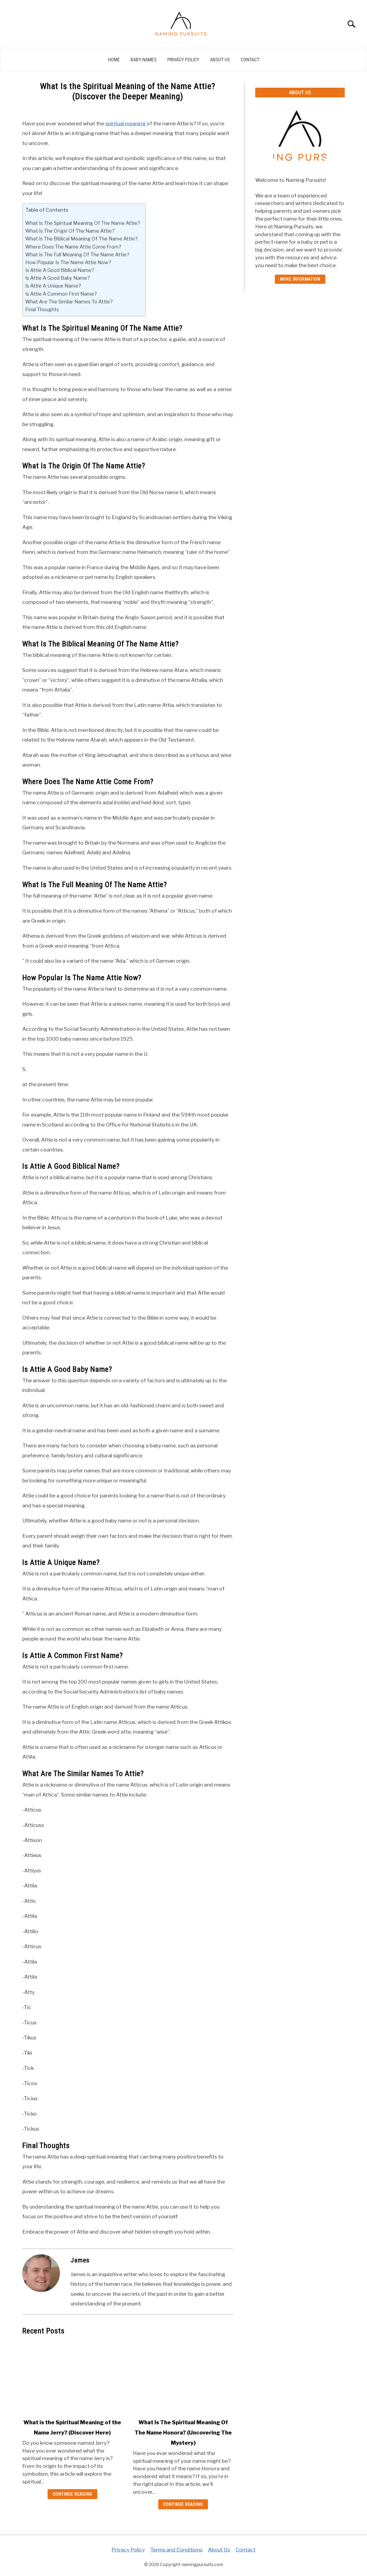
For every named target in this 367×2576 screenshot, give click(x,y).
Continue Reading (72, 2494)
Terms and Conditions (176, 2550)
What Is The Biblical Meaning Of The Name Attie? (81, 239)
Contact (250, 60)
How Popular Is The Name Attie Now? (68, 262)
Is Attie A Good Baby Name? (57, 278)
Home (114, 60)
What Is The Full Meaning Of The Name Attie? (77, 254)
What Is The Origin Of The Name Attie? (70, 231)
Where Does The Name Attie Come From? (73, 247)
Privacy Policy (183, 60)
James (80, 2260)
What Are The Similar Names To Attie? (69, 302)
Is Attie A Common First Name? (61, 294)
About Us (220, 60)
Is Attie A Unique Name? (53, 286)
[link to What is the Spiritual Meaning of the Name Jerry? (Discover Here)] (72, 2377)
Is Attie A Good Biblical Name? (60, 270)
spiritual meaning (125, 123)
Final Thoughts (42, 309)
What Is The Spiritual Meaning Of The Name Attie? (83, 223)
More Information (300, 279)
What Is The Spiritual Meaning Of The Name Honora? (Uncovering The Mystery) (183, 2433)
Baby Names (144, 60)
